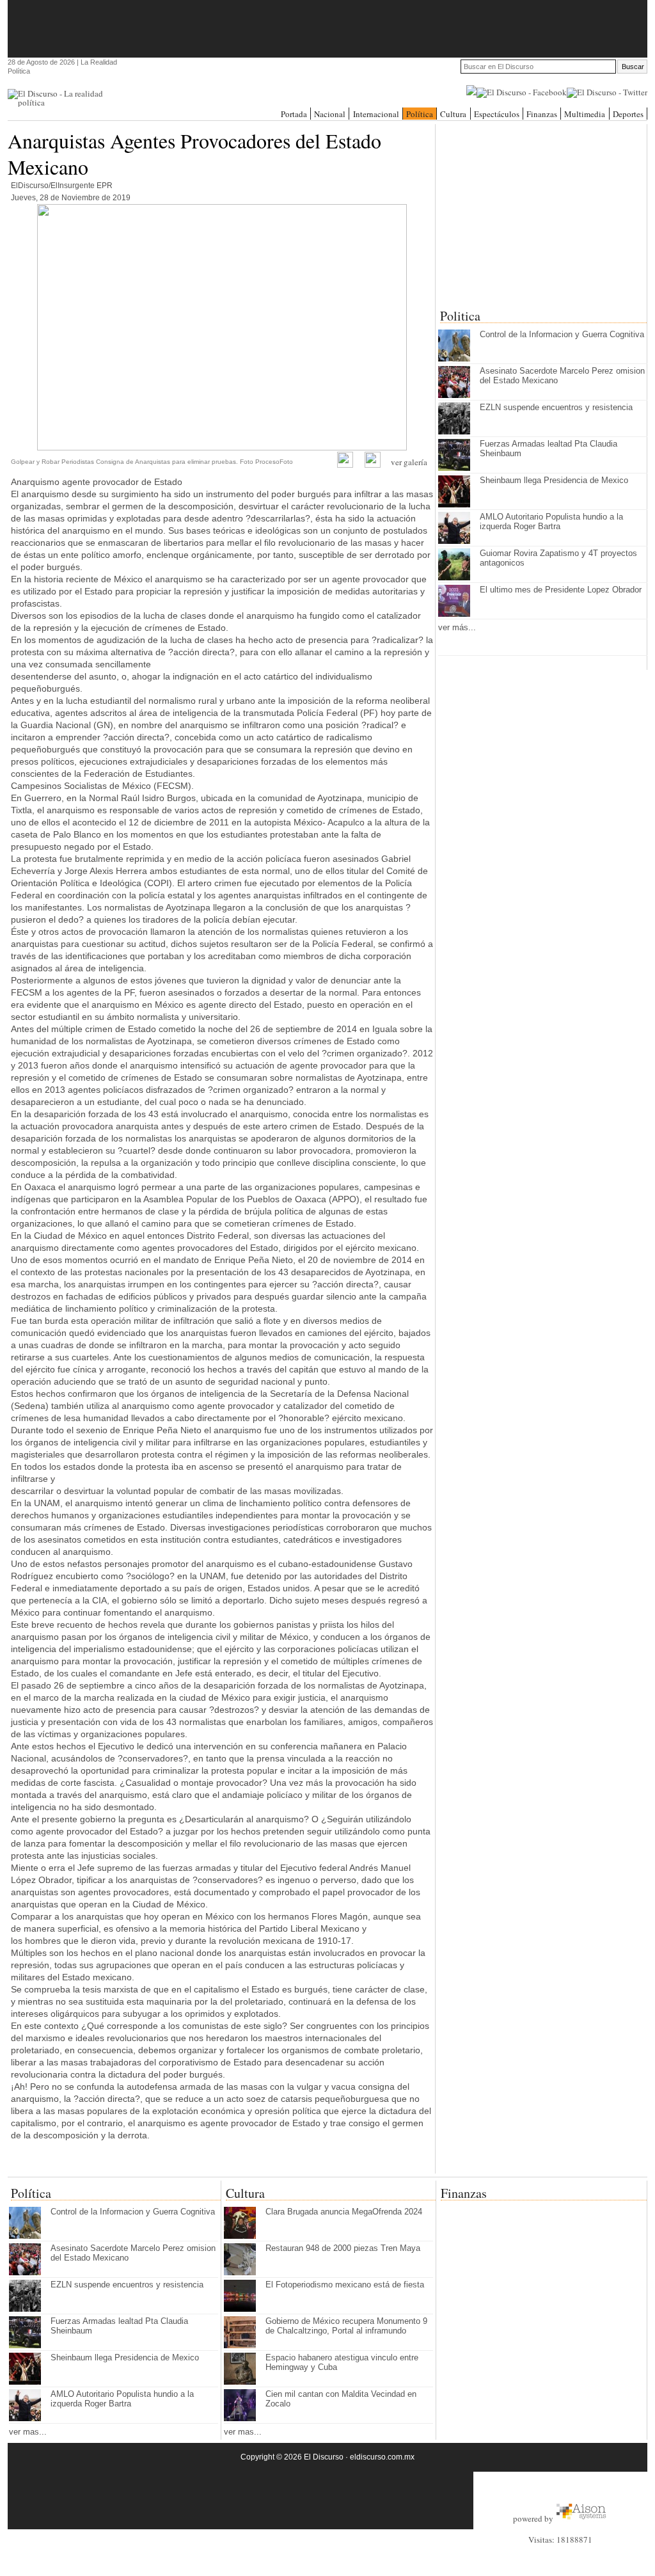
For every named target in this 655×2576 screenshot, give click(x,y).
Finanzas (542, 114)
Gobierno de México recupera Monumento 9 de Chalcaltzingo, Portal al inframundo (346, 2326)
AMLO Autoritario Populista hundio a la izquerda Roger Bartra (551, 521)
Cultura (453, 114)
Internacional (376, 114)
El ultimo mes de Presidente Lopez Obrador (561, 590)
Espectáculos (497, 114)
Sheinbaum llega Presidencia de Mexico (554, 480)
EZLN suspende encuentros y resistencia (556, 407)
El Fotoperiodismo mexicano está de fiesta (345, 2285)
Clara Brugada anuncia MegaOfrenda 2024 (344, 2212)
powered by (534, 2518)
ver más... (457, 627)
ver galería (409, 462)
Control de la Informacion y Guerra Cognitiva (562, 334)
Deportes (628, 114)
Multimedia (585, 114)
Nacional (330, 114)
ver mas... (28, 2432)
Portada (294, 114)
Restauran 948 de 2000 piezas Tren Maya (343, 2248)
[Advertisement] (327, 29)
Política (420, 114)
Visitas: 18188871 (560, 2540)
